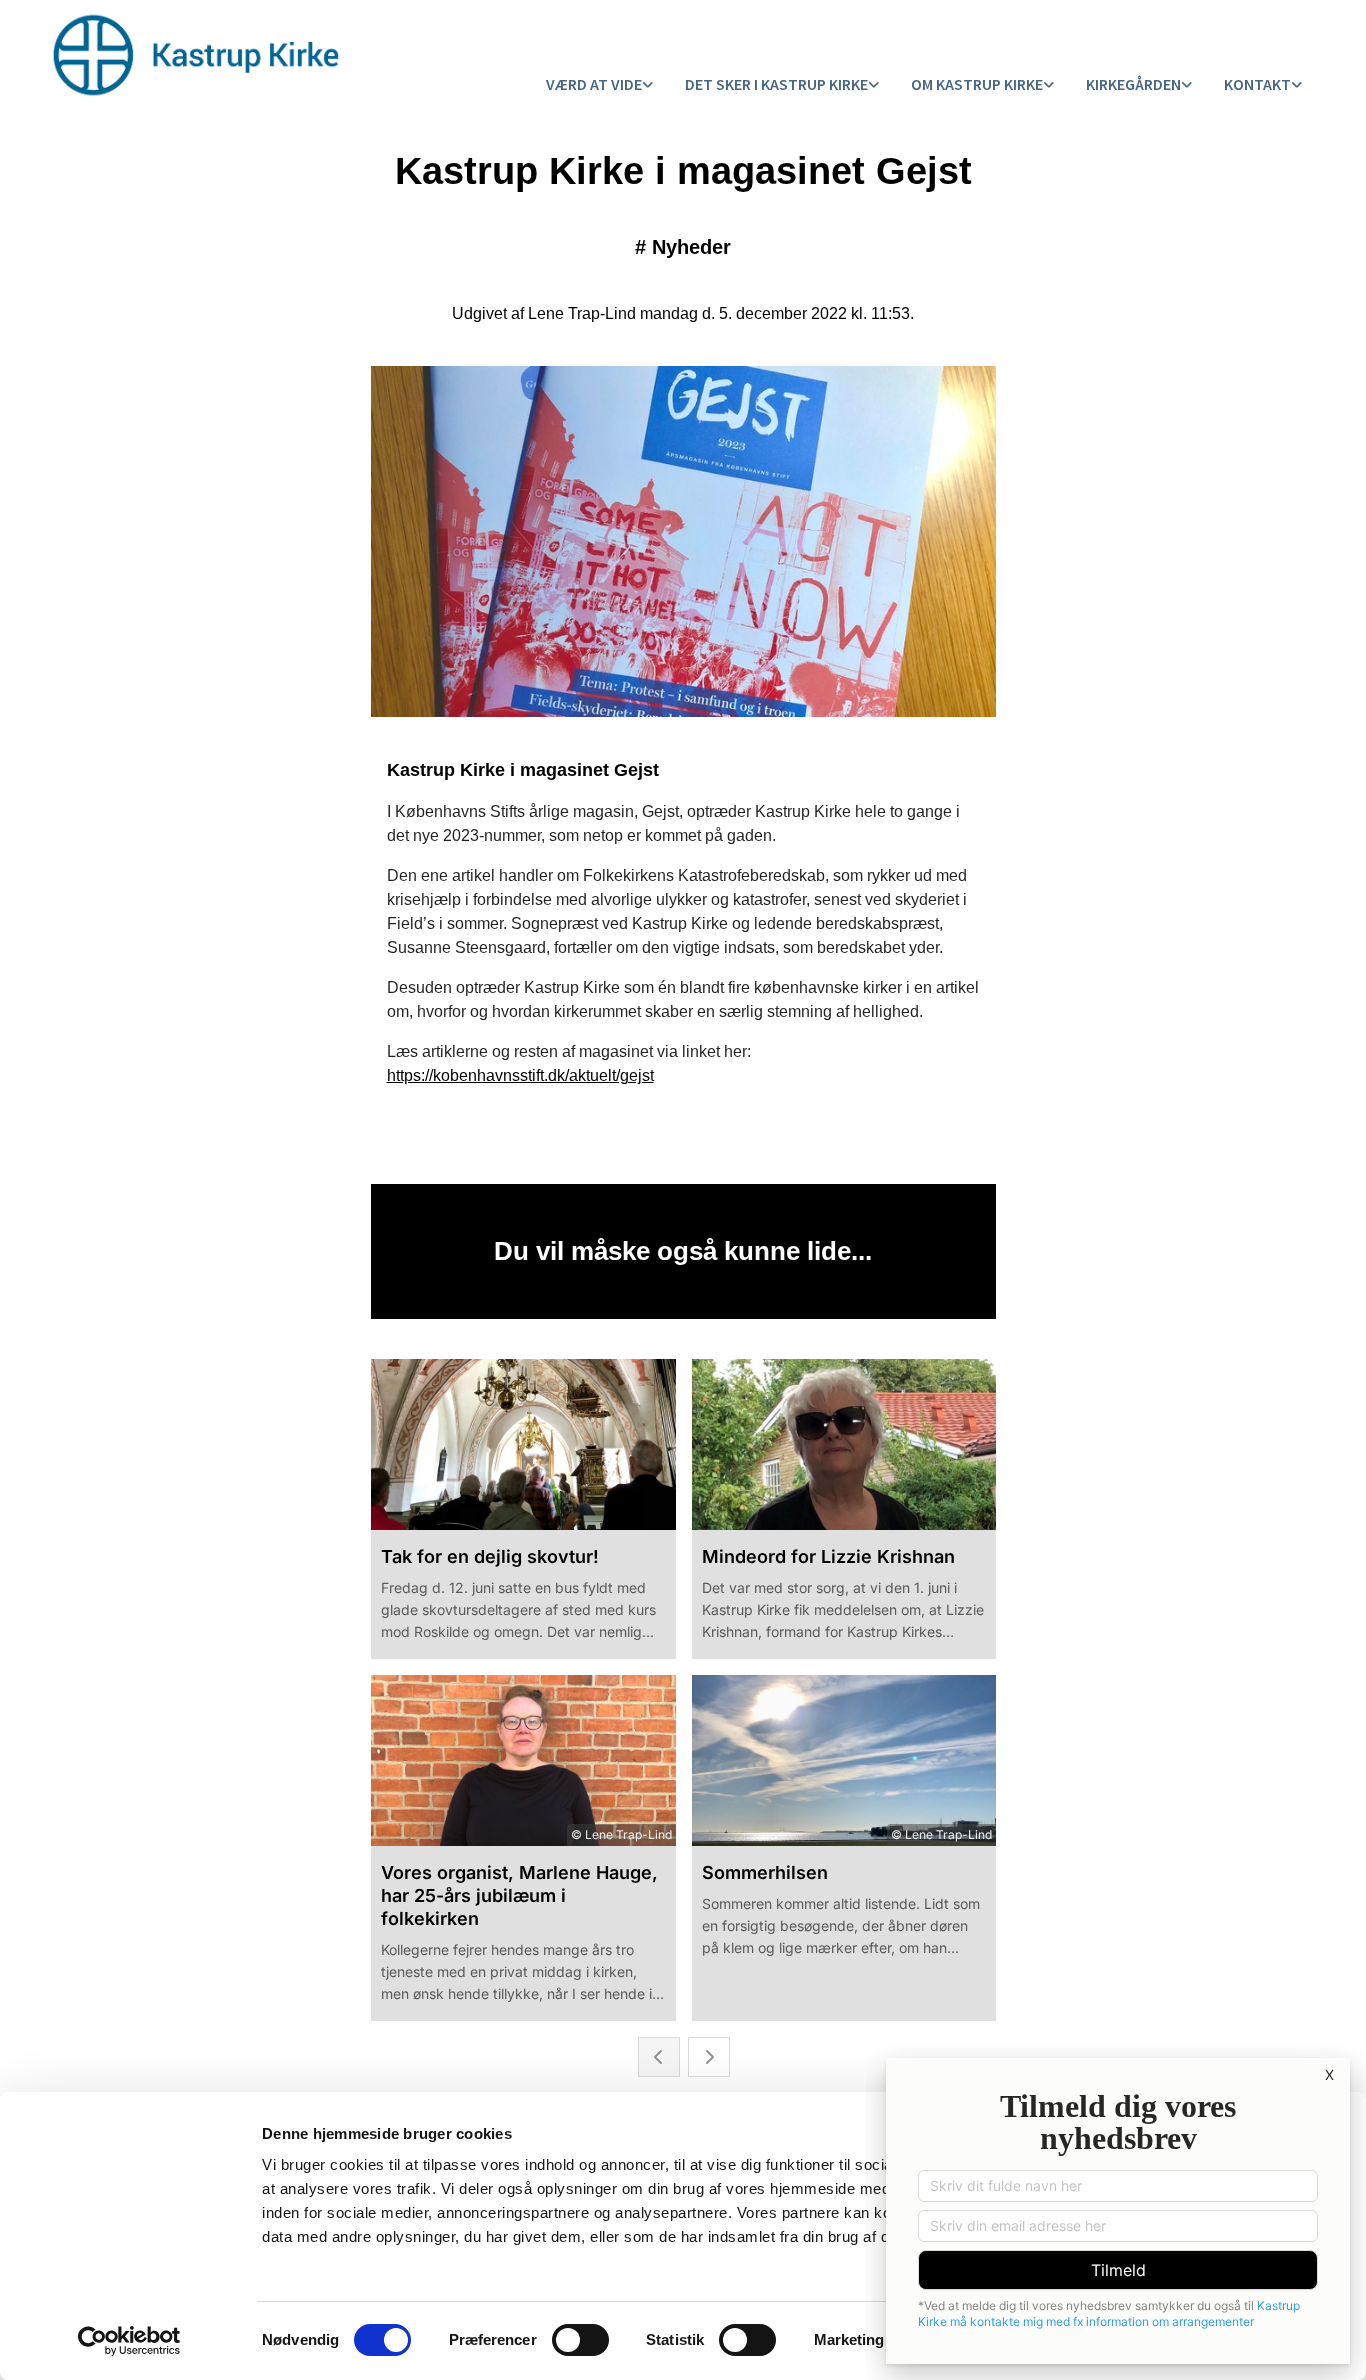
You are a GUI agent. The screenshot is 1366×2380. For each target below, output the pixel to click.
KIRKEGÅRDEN (1133, 84)
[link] (599, 85)
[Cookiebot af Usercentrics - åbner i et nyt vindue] (129, 2341)
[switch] (580, 2340)
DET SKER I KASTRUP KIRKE (776, 84)
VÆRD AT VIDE (594, 84)
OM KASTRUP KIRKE (977, 84)
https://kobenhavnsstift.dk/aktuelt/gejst (520, 1075)
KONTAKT (1257, 84)
